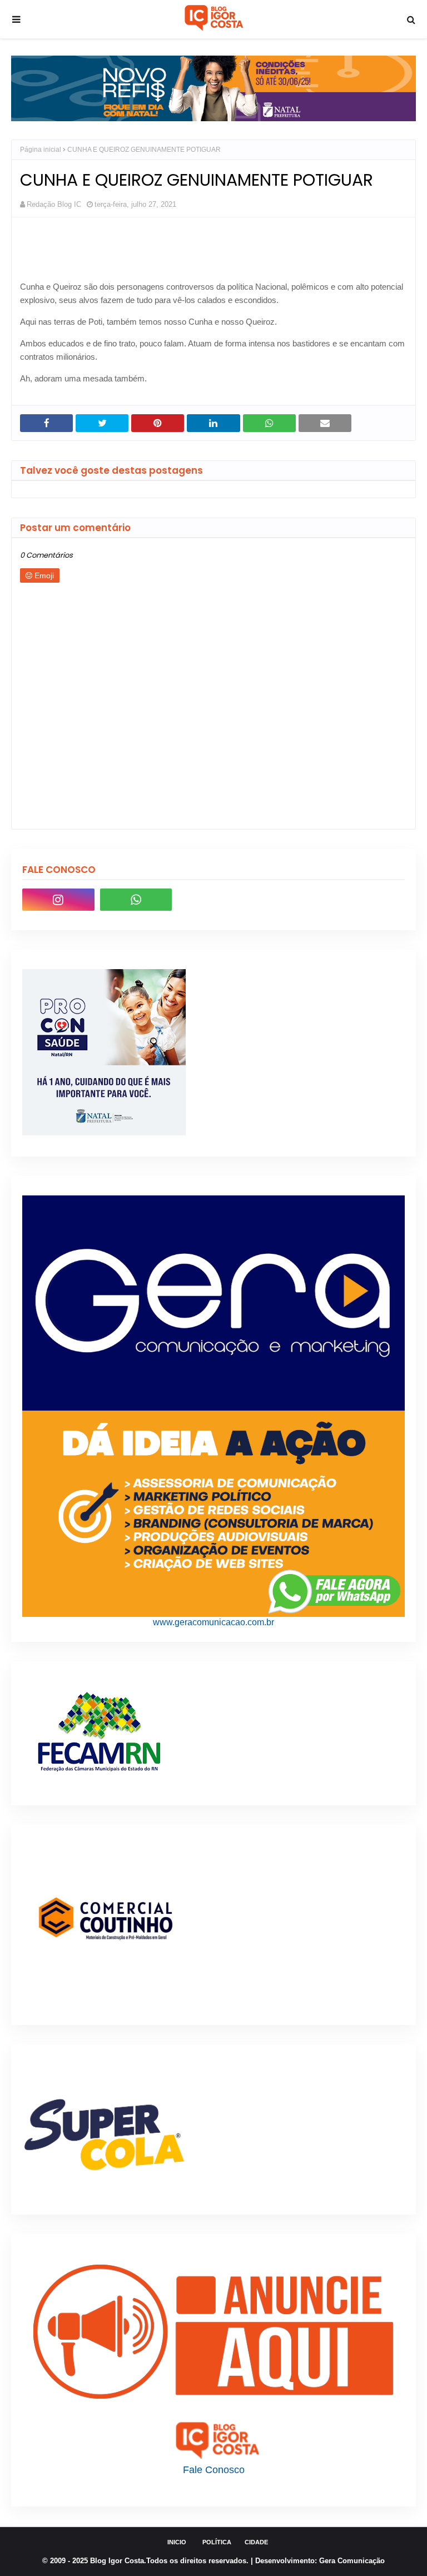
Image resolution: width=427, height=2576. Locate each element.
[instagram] (58, 900)
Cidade (256, 2542)
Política (217, 2542)
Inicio (177, 2542)
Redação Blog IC (54, 204)
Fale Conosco (214, 2470)
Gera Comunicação (352, 2561)
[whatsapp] (136, 900)
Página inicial (41, 150)
